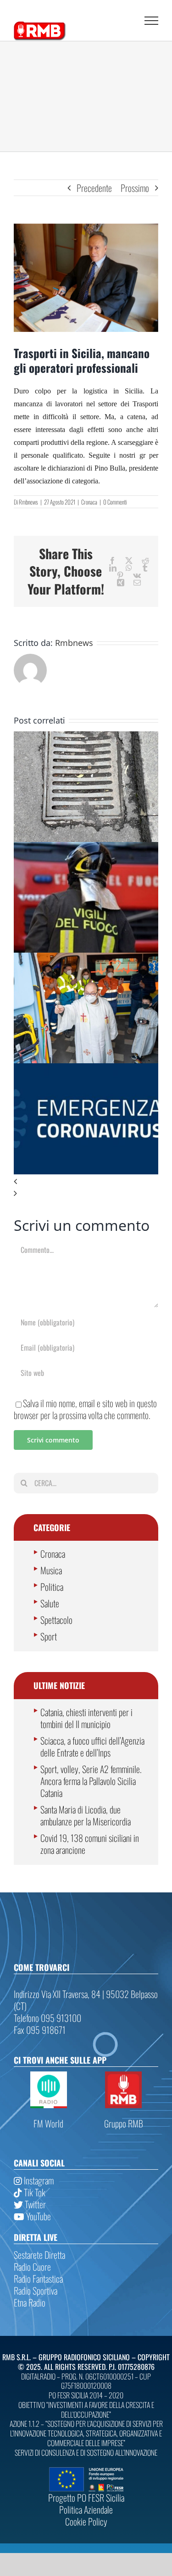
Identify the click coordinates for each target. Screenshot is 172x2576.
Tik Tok (34, 2192)
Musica (51, 1570)
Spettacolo (56, 1620)
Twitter (34, 2204)
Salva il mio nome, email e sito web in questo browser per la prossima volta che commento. (85, 1409)
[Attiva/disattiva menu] (151, 21)
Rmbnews (28, 502)
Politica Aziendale (86, 2509)
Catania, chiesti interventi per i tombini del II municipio (86, 1718)
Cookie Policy (86, 2521)
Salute (50, 1603)
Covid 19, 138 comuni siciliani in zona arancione (90, 1844)
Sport (49, 1636)
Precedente (94, 188)
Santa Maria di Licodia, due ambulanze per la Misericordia (86, 1815)
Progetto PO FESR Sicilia (86, 2497)
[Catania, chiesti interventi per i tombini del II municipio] (86, 737)
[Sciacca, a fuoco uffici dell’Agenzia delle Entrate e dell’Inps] (86, 848)
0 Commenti (115, 502)
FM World (48, 2123)
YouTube (38, 2216)
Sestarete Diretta (39, 2255)
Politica (52, 1587)
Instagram (38, 2180)
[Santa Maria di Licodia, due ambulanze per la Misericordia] (86, 959)
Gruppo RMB (124, 2123)
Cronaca (89, 502)
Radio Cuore (32, 2267)
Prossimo (135, 188)
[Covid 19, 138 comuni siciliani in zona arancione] (86, 1069)
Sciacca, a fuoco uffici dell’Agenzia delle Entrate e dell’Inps (92, 1746)
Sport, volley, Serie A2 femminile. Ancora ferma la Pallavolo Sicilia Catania (91, 1781)
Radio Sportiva (36, 2290)
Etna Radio (30, 2302)
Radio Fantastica (38, 2279)
